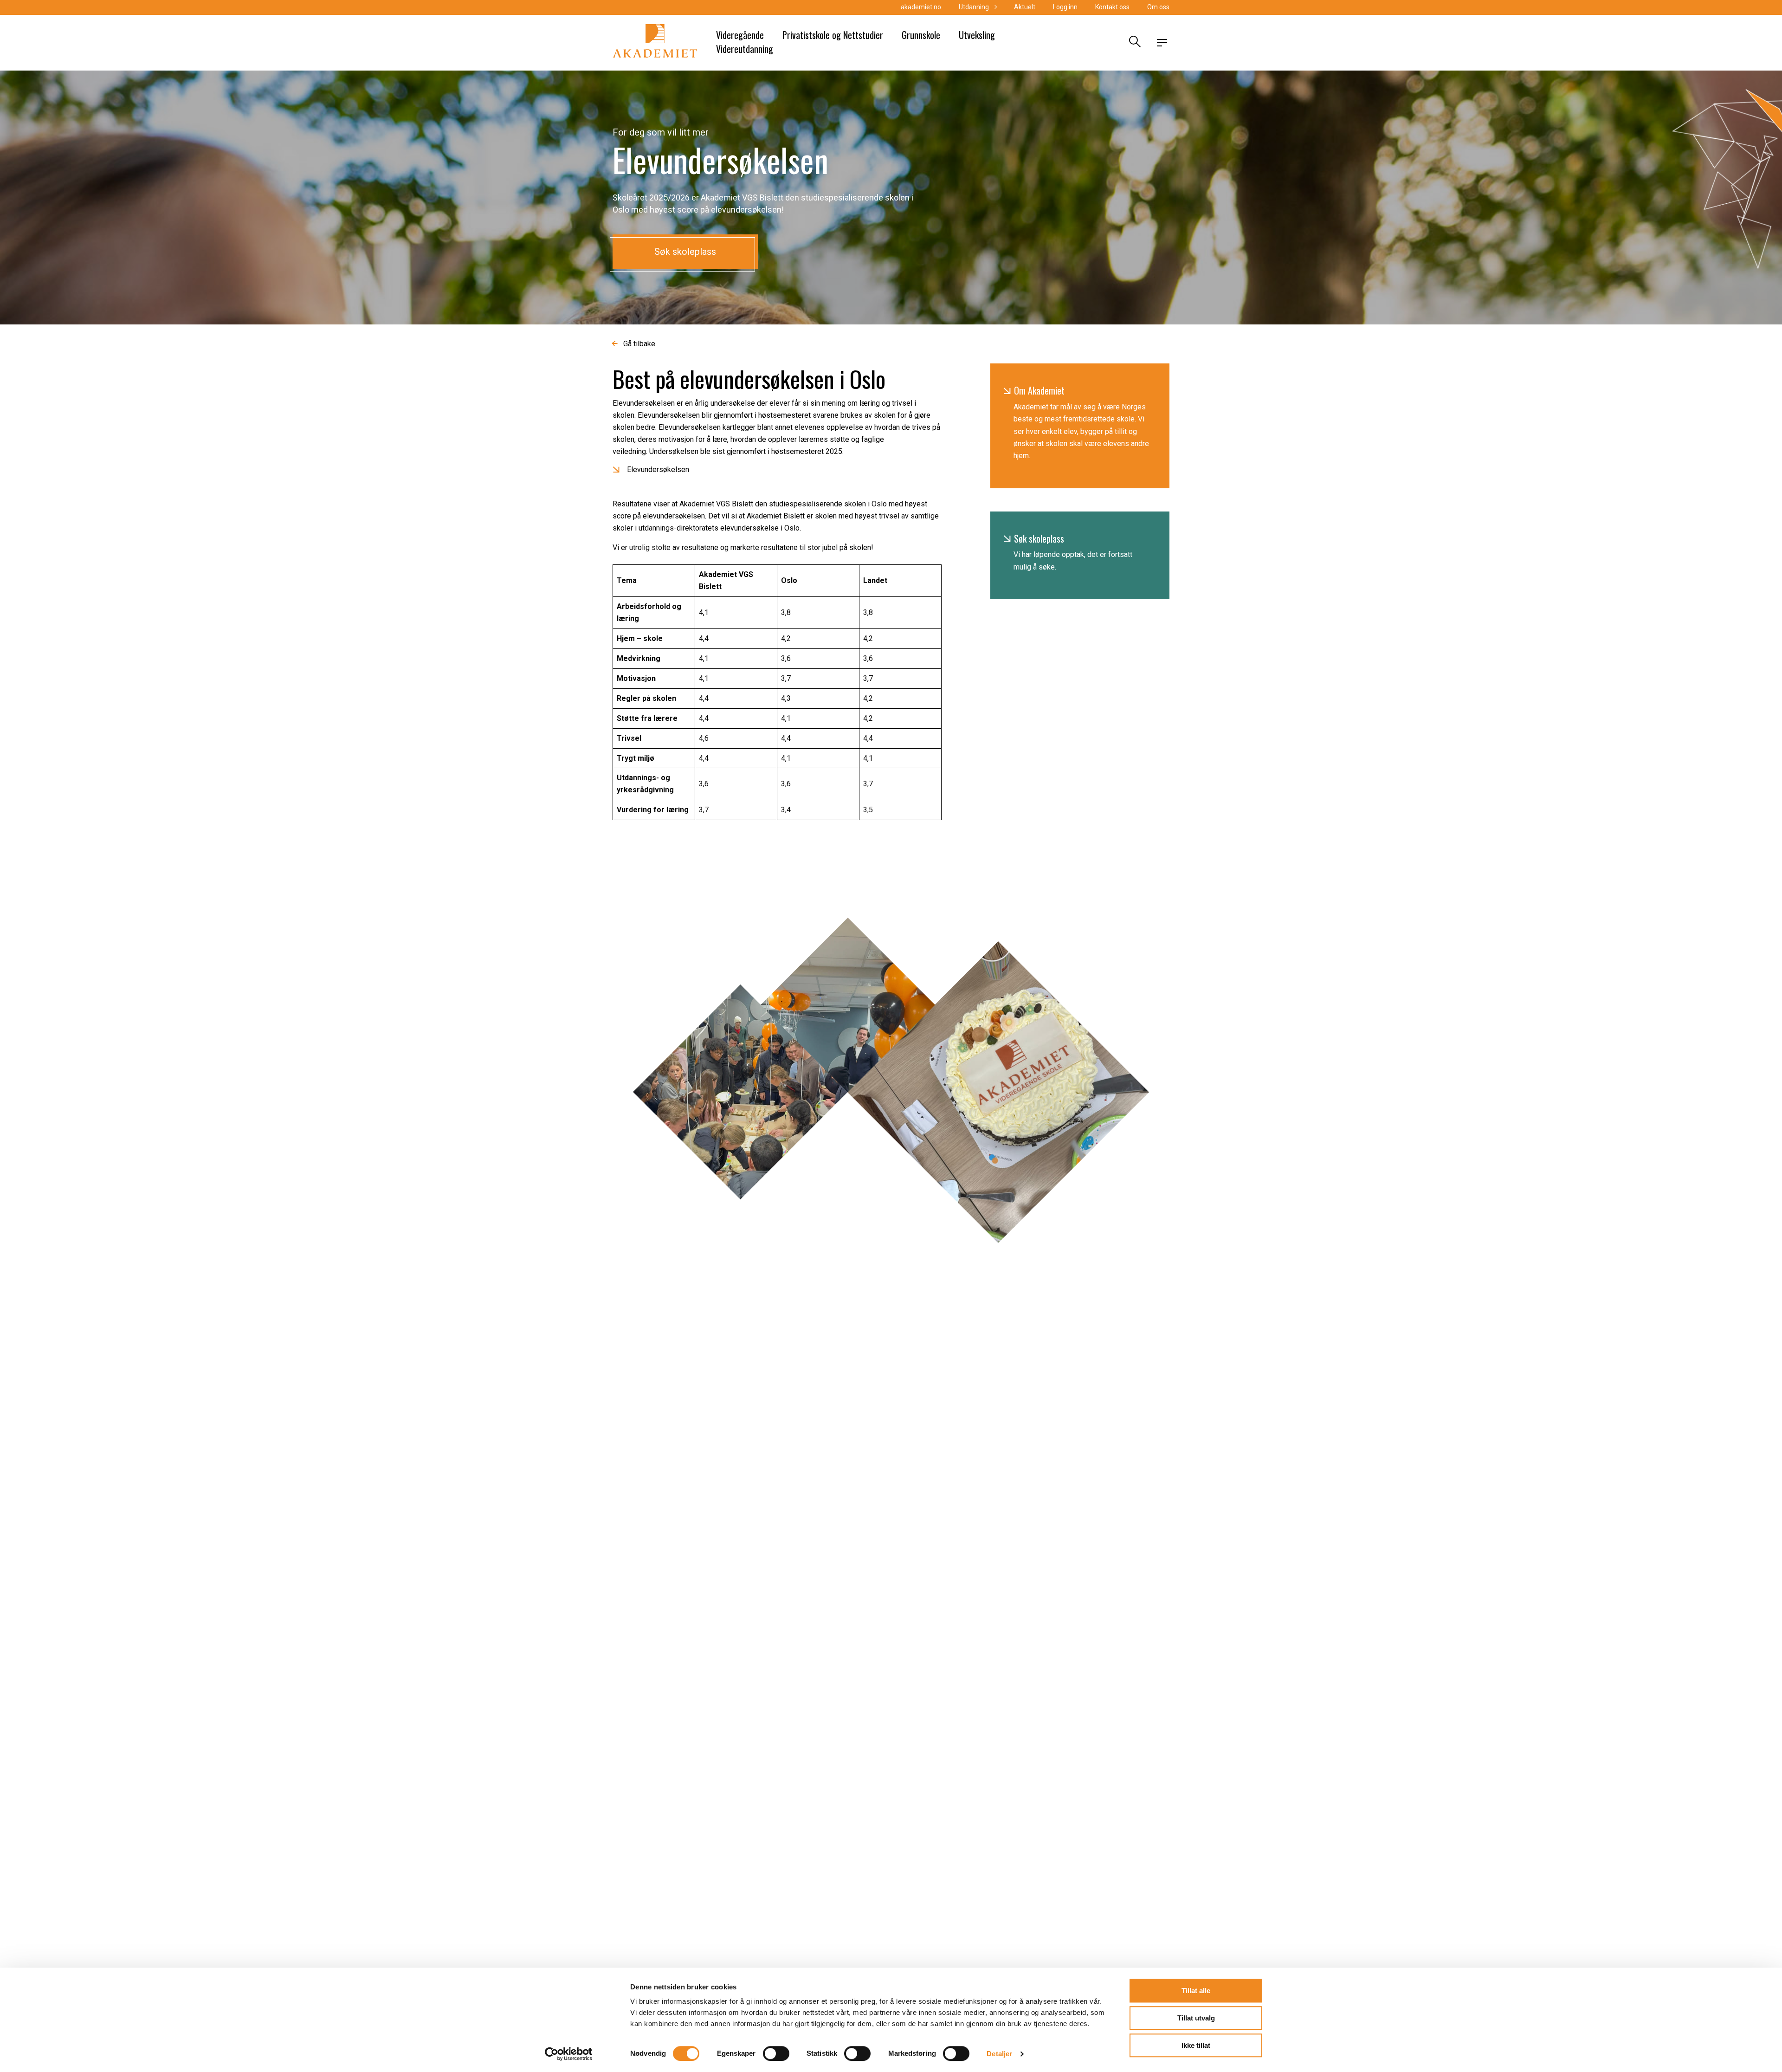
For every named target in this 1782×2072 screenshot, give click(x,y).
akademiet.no (921, 7)
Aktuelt (1025, 7)
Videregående (740, 35)
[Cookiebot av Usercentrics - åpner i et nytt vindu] (569, 2054)
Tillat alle (1196, 1991)
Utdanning (974, 7)
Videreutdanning (745, 49)
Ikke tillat (1196, 2045)
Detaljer (999, 2054)
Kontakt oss (1112, 7)
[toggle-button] (1162, 43)
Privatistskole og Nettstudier (833, 35)
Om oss (1158, 7)
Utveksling (977, 35)
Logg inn (1065, 7)
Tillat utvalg (1196, 2018)
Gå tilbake (639, 344)
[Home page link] (655, 43)
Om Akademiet (1039, 390)
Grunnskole (921, 35)
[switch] (776, 2053)
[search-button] (1134, 43)
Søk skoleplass (685, 252)
